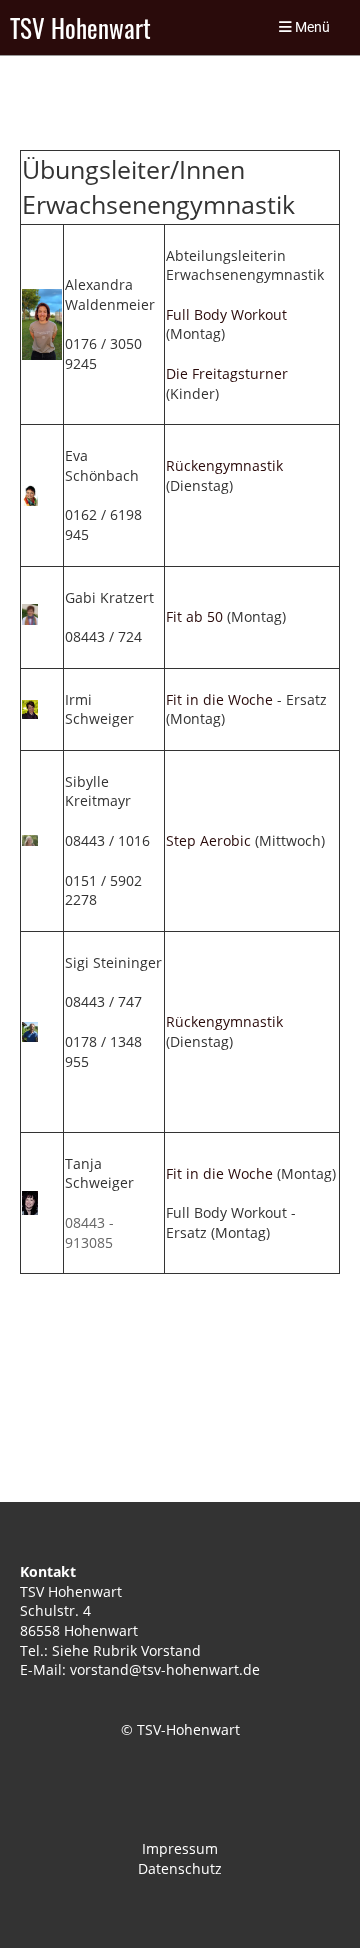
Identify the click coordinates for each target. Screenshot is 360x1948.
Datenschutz (180, 1868)
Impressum (180, 1848)
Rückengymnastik (224, 465)
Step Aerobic (208, 840)
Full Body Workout (226, 314)
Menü (311, 27)
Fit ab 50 (194, 616)
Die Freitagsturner (227, 373)
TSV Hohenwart (80, 27)
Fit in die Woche (219, 699)
